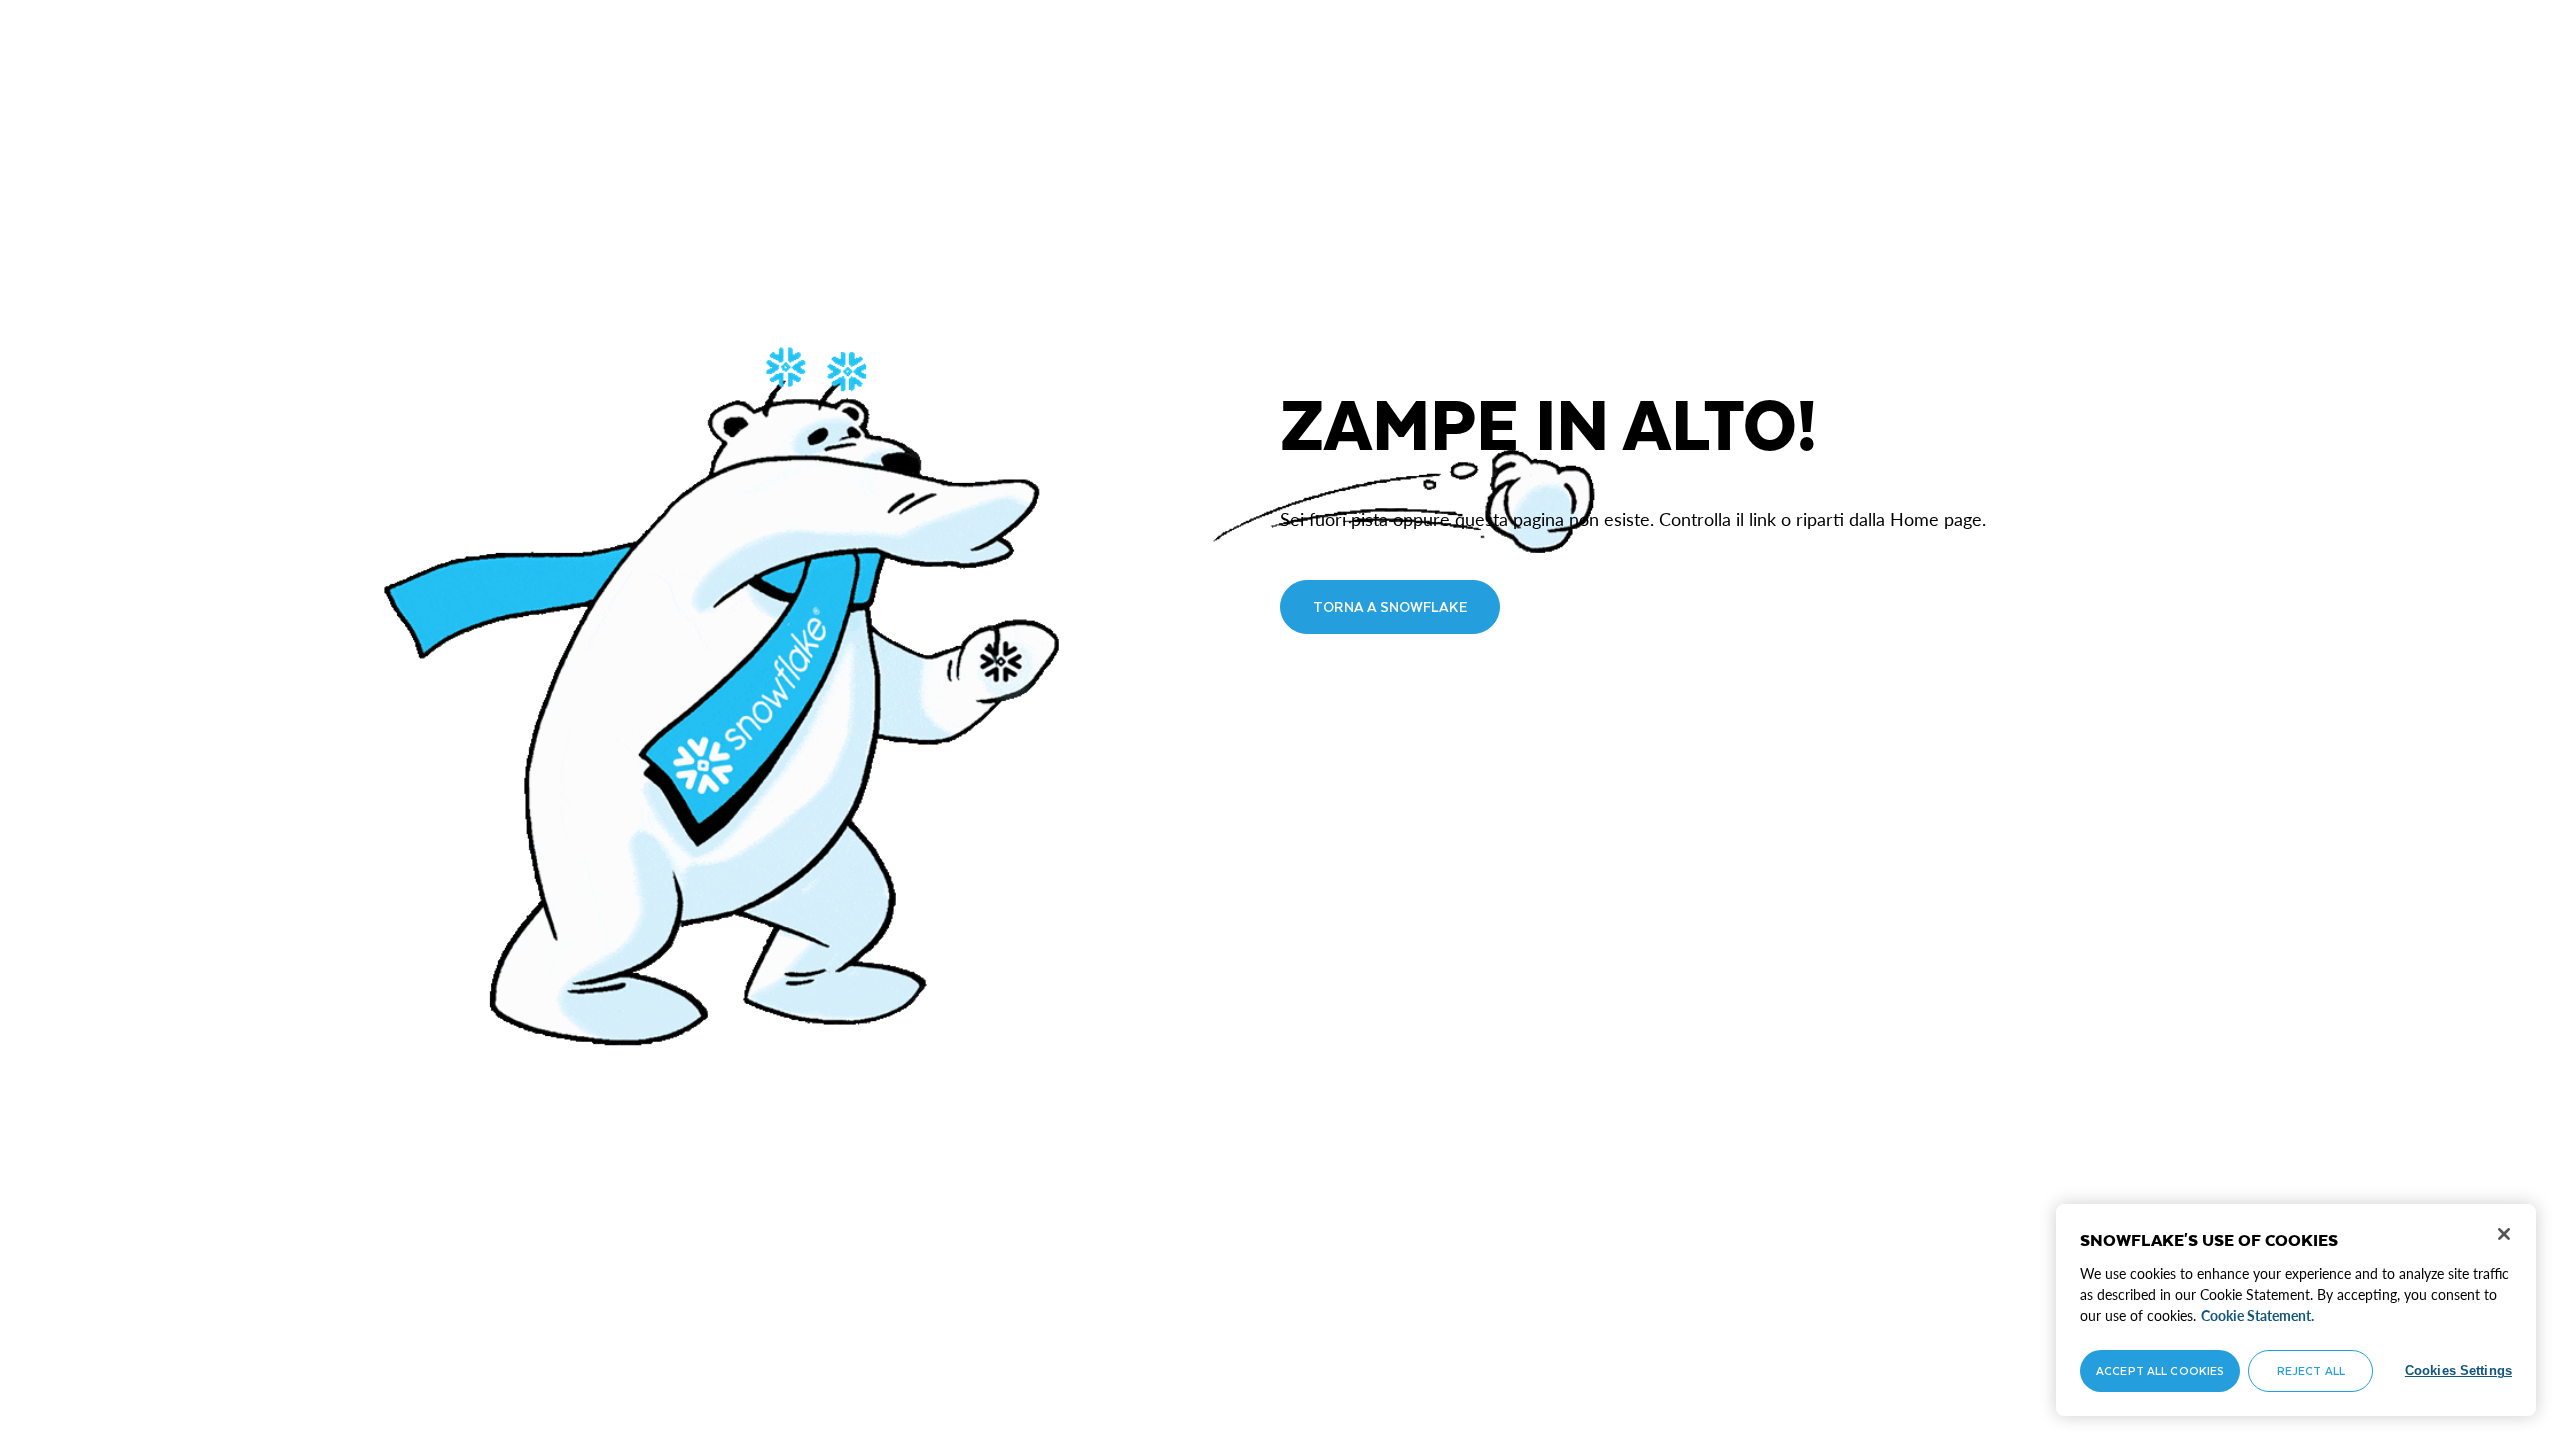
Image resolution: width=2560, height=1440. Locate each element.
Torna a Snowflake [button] (1390, 606)
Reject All (2311, 1370)
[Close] (2504, 1234)
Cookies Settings (2458, 1370)
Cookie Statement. (2257, 1315)
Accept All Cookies (2160, 1370)
